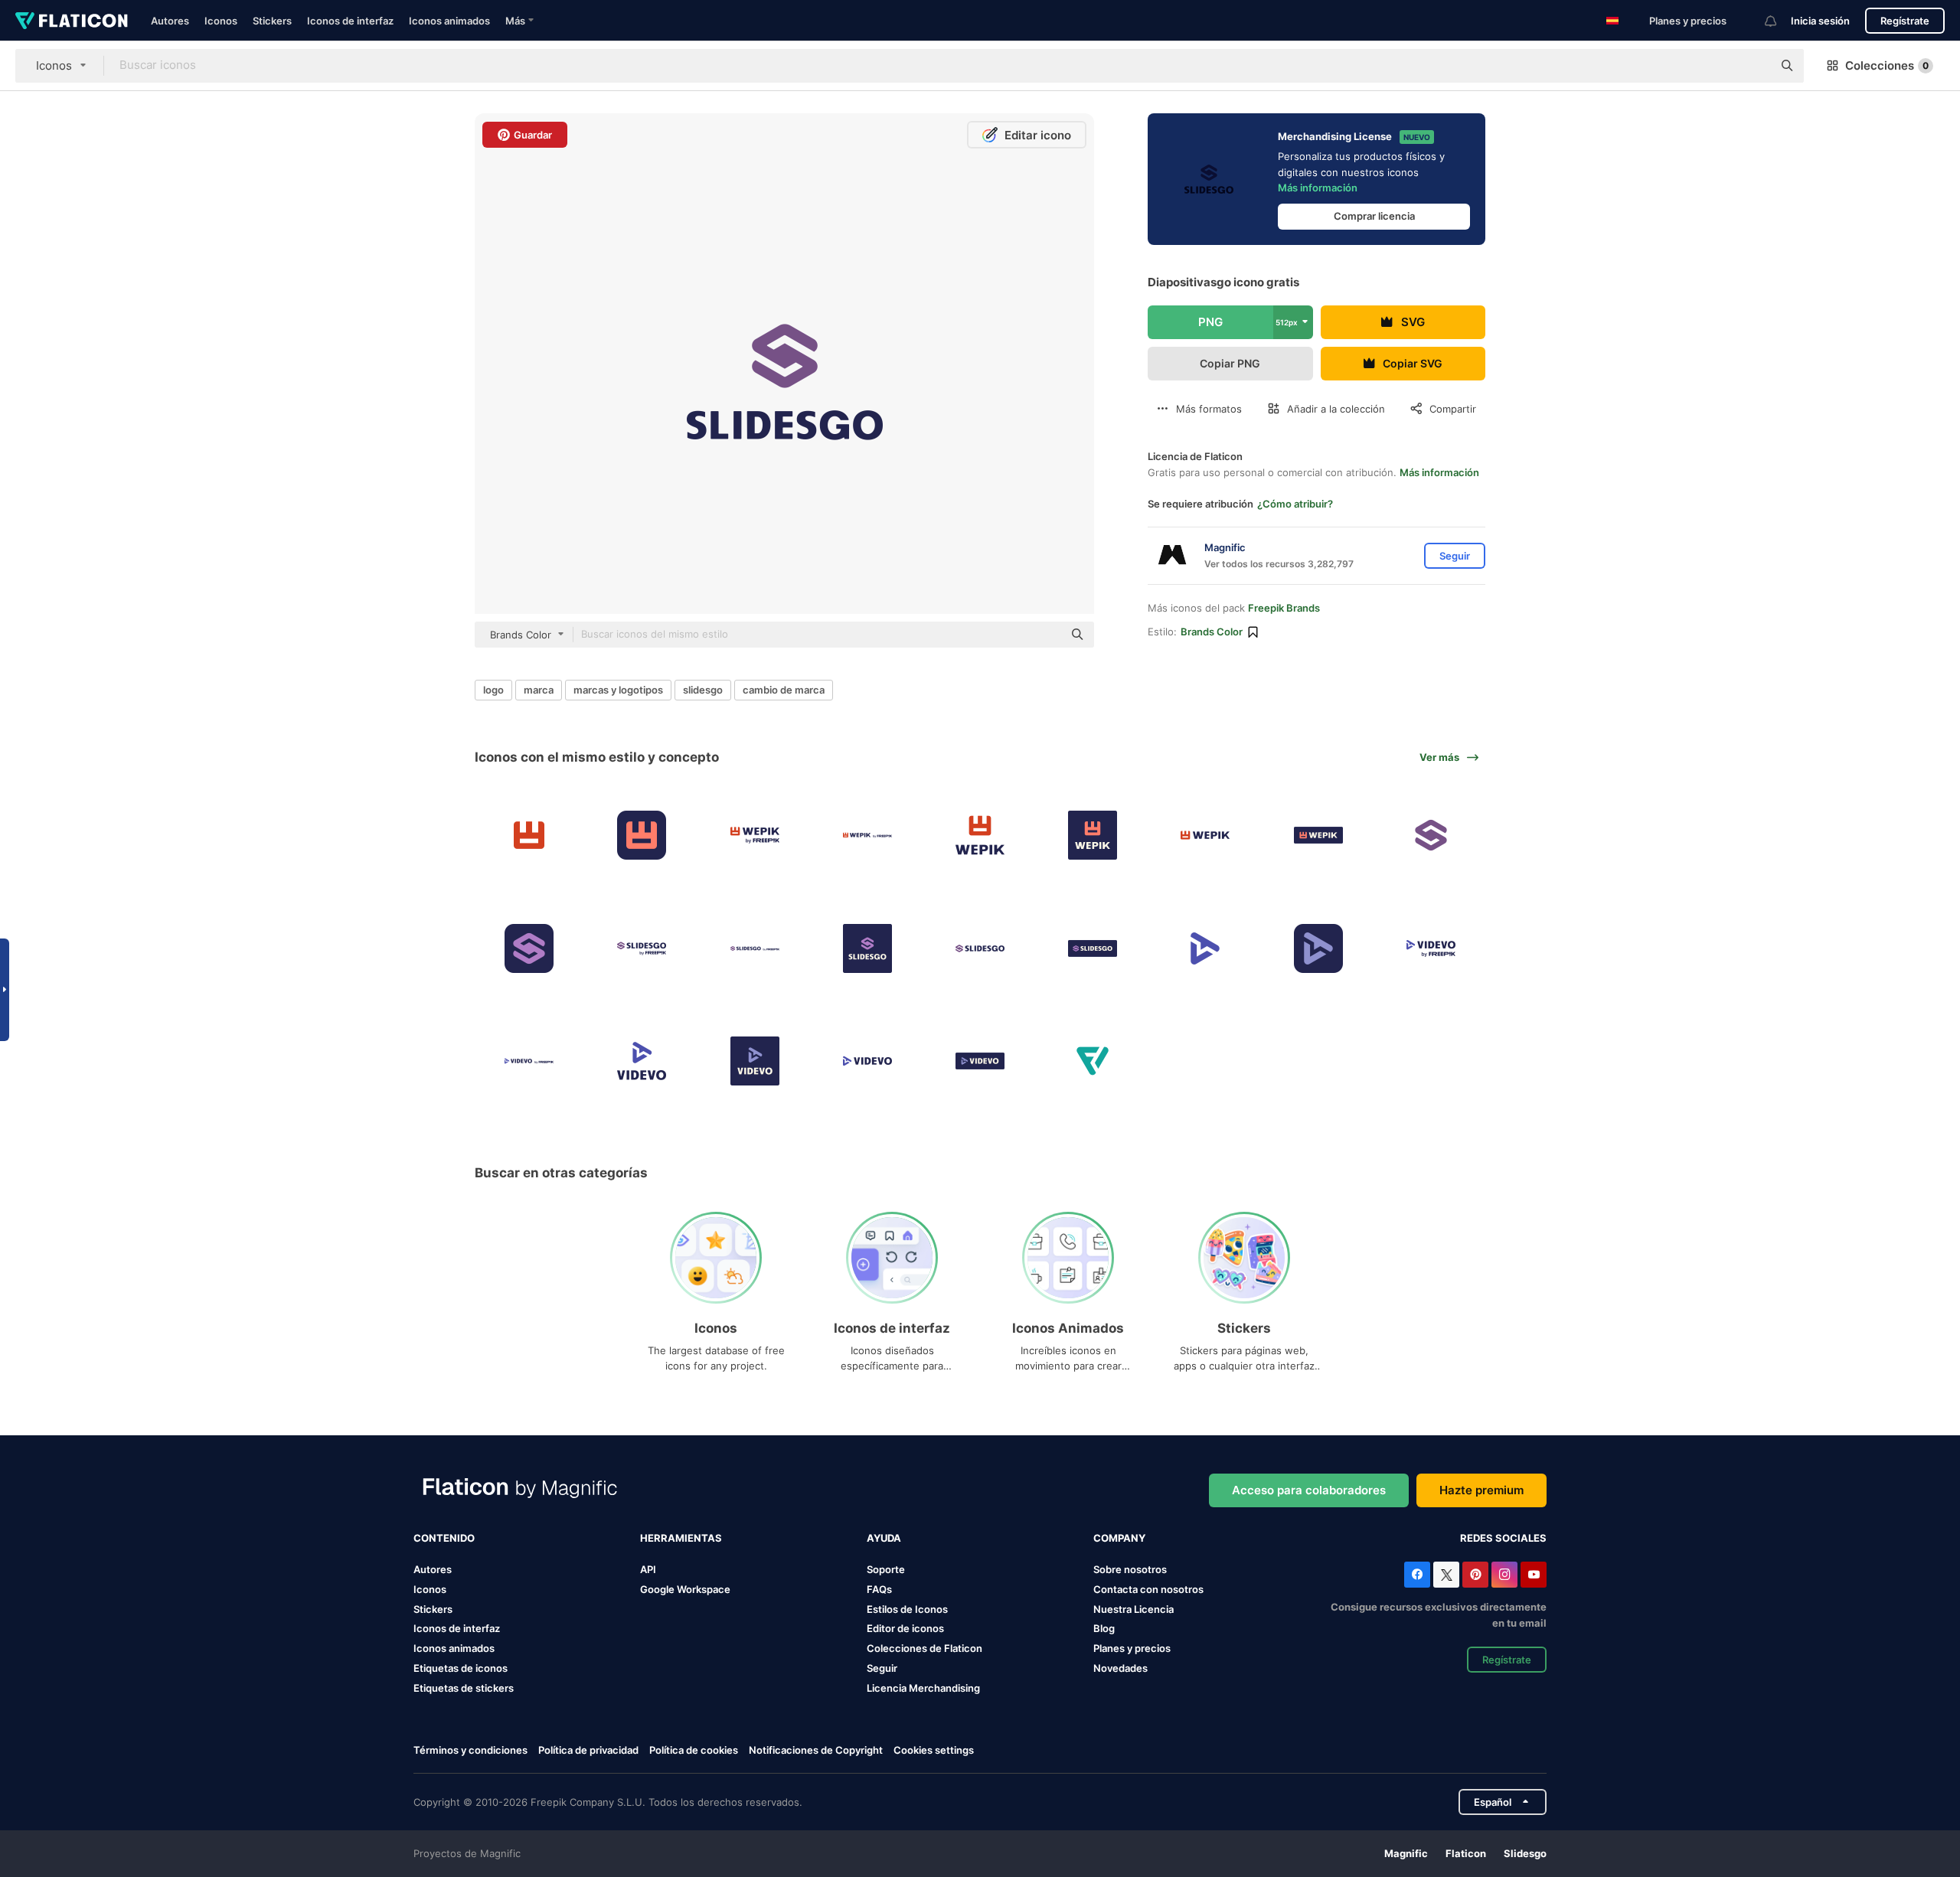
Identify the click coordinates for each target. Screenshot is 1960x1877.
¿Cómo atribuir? (1295, 504)
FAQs (879, 1589)
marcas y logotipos (618, 690)
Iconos (221, 21)
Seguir (882, 1668)
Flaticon (1466, 1853)
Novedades (1120, 1668)
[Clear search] (1753, 66)
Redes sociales (1503, 1538)
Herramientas (681, 1538)
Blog (1104, 1628)
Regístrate (1905, 21)
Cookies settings (934, 1750)
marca (539, 690)
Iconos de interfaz (350, 21)
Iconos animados (449, 21)
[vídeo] (1205, 948)
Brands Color (1212, 632)
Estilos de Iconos (907, 1609)
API (648, 1569)
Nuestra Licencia (1134, 1609)
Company (1119, 1538)
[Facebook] (1417, 1575)
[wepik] (529, 835)
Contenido (444, 1538)
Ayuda (884, 1538)
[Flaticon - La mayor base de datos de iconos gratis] (72, 21)
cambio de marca (784, 690)
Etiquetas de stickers (464, 1688)
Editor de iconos (905, 1628)
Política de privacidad (588, 1750)
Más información (1318, 188)
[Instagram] (1504, 1575)
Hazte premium (1481, 1490)
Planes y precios (1688, 21)
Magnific (1406, 1853)
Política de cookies (694, 1750)
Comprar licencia (1374, 216)
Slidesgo (1525, 1853)
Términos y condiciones (470, 1750)
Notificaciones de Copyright (816, 1750)
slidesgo (703, 690)
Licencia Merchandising (923, 1688)
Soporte (886, 1569)
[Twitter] (1446, 1575)
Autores (170, 21)
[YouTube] (1534, 1575)
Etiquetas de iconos (461, 1668)
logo (493, 690)
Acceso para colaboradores (1309, 1490)
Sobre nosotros (1130, 1569)
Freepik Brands (1284, 608)
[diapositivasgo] (1431, 835)
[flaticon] (1093, 1061)
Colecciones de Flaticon (924, 1648)
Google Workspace (685, 1589)
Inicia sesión (1820, 21)
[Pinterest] (1475, 1575)
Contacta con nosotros (1148, 1589)
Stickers (272, 21)
